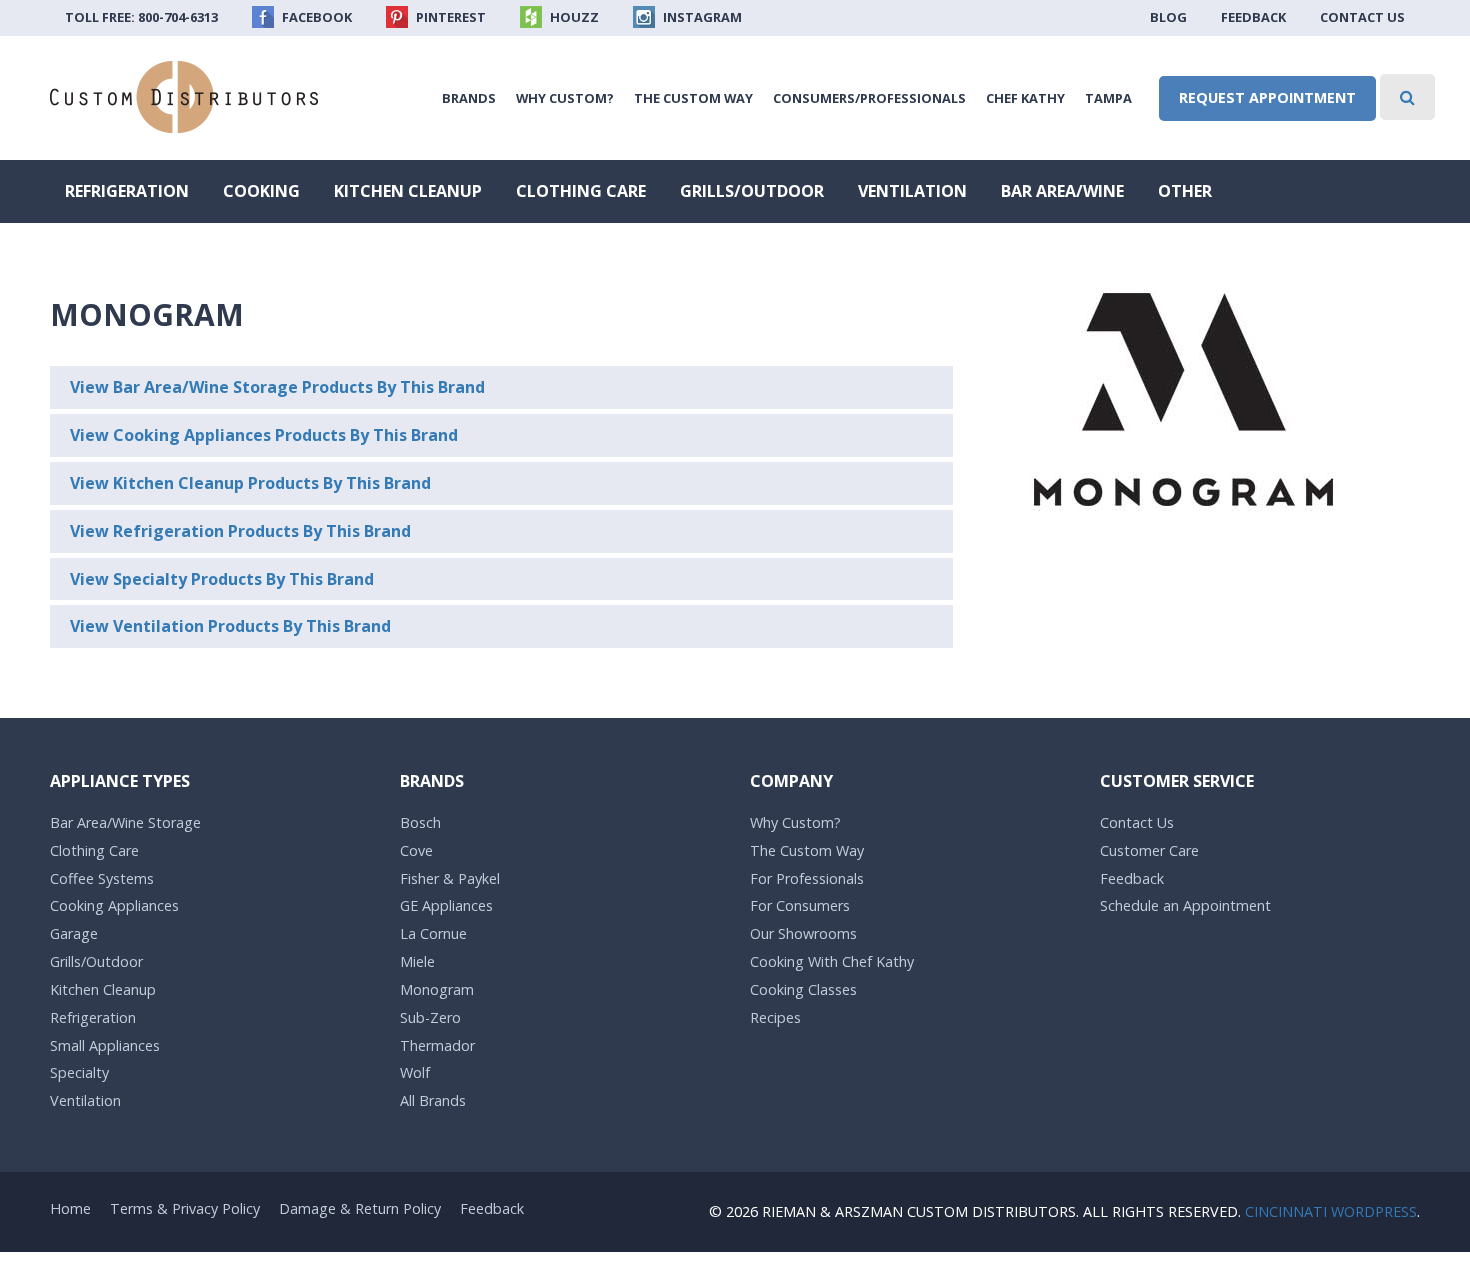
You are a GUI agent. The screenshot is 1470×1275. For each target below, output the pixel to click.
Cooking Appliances (114, 905)
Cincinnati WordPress (1331, 1211)
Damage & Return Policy (360, 1208)
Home (70, 1208)
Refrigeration (127, 191)
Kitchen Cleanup (408, 191)
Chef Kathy (1025, 98)
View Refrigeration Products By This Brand (240, 531)
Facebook (315, 17)
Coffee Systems (102, 878)
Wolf (415, 1072)
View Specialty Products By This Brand (222, 579)
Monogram (437, 989)
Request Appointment (1267, 97)
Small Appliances (105, 1045)
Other (1185, 191)
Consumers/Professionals (869, 98)
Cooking (261, 191)
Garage (74, 933)
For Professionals (807, 878)
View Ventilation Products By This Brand (230, 626)
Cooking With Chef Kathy (832, 961)
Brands (469, 98)
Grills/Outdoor (752, 191)
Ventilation (912, 191)
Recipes (775, 1017)
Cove (416, 850)
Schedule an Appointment (1185, 905)
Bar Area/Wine (1062, 191)
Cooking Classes (803, 989)
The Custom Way (693, 98)
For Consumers (800, 905)
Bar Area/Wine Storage (125, 822)
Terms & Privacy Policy (185, 1208)
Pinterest (449, 17)
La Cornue (433, 933)
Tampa (1108, 98)
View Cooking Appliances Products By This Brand (264, 435)
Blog (1168, 17)
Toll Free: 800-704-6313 (141, 17)
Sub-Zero (430, 1017)
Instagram (701, 17)
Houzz (573, 17)
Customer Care (1149, 850)
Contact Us (1362, 17)
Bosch (420, 822)
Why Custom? (565, 98)
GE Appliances (446, 905)
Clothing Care (581, 191)
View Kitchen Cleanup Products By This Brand (250, 483)
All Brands (433, 1100)
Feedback (1253, 17)
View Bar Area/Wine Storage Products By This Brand (277, 387)
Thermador (437, 1045)
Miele (417, 961)
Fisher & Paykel (450, 878)
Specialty (79, 1072)
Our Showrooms (803, 933)
